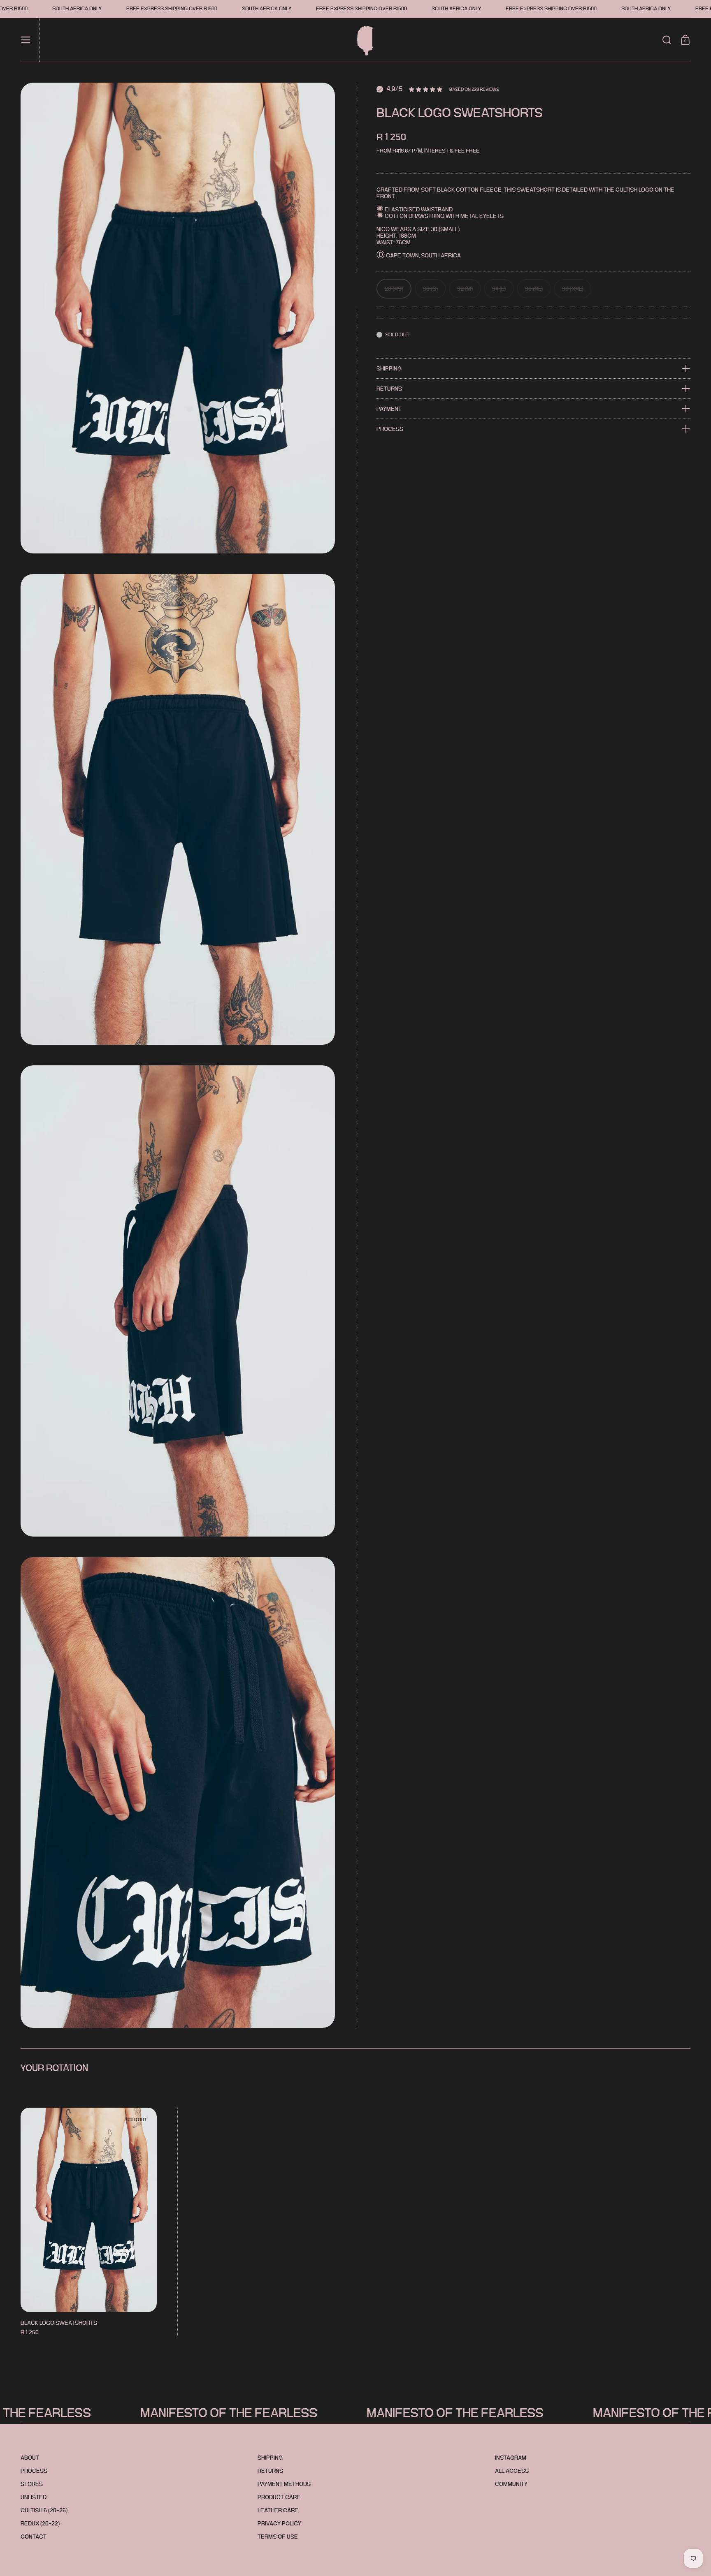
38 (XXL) (573, 289)
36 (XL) (534, 289)
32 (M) (465, 289)
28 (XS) (394, 289)
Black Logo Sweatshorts (89, 2222)
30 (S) (430, 289)
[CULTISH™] (362, 40)
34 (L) (499, 289)
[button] (667, 40)
